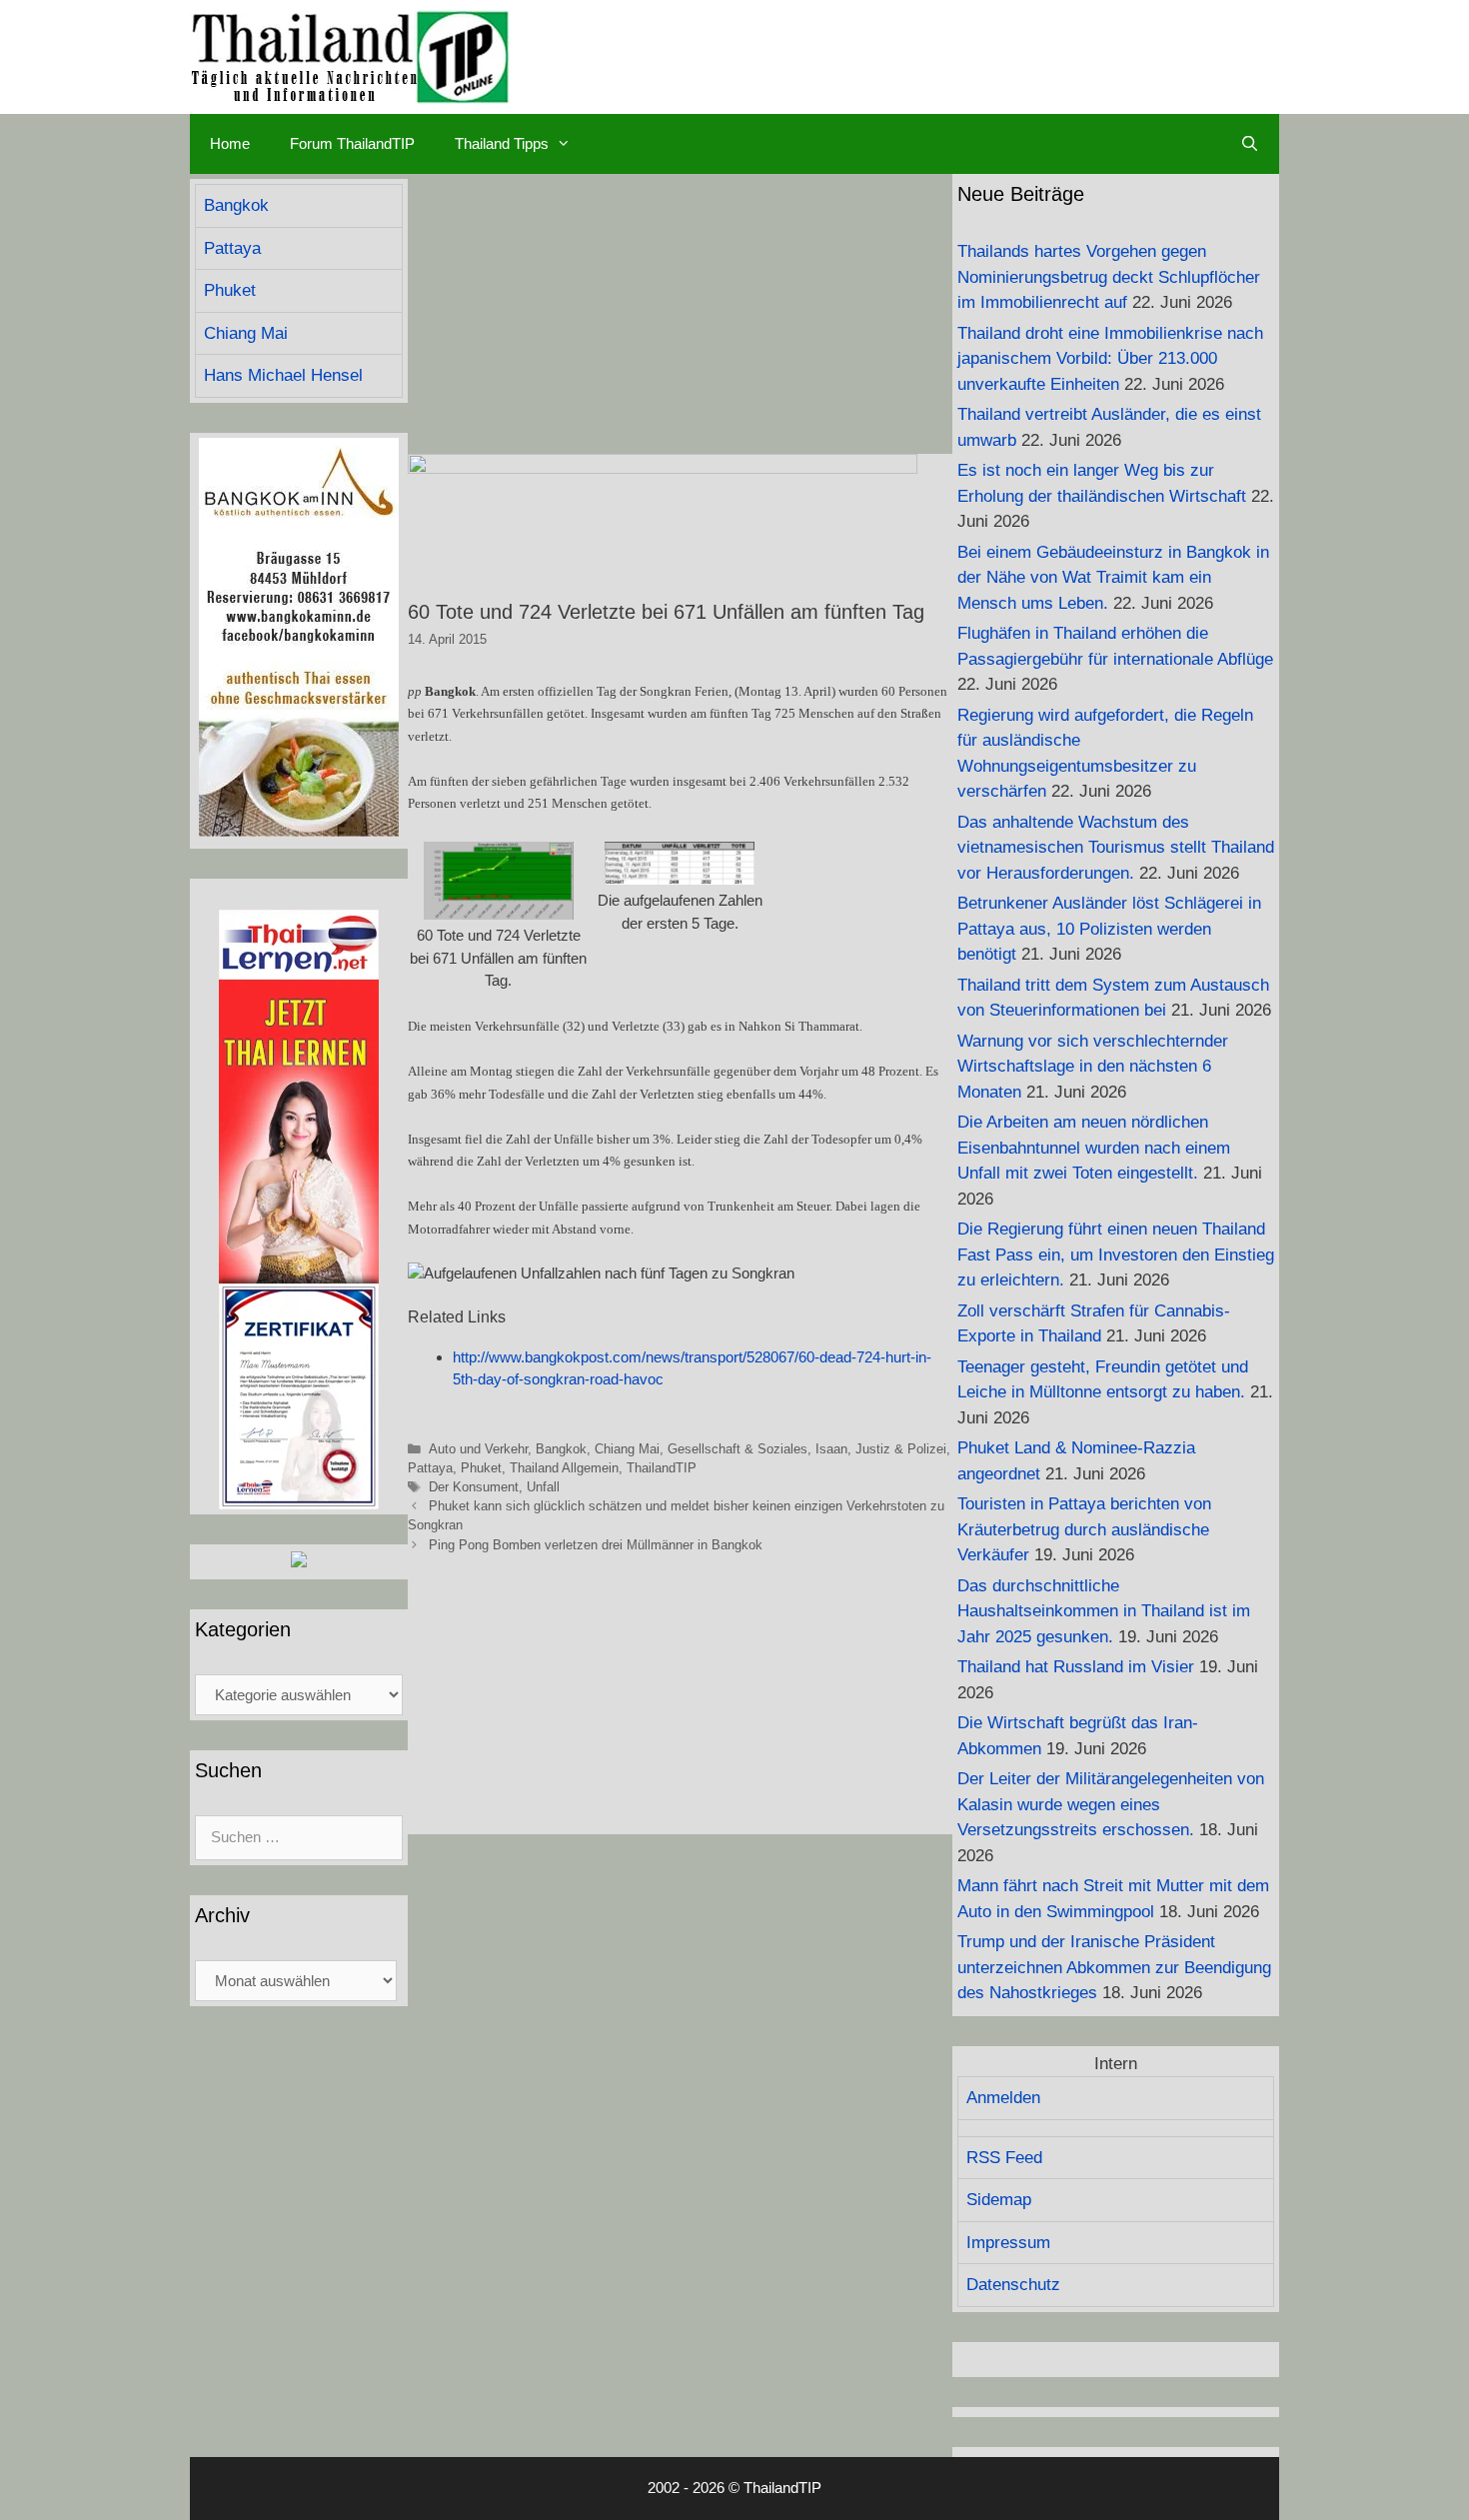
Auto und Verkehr (478, 1449)
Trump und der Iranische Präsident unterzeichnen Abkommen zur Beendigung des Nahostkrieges (1114, 1967)
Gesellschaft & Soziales (737, 1449)
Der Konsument (474, 1487)
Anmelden (1003, 2098)
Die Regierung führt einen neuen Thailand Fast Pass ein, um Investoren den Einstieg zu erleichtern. (1116, 1255)
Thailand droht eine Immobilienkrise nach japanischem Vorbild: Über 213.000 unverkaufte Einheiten (1110, 359)
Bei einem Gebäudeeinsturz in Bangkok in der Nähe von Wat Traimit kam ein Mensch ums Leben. (1113, 578)
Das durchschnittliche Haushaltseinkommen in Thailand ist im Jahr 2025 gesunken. (1104, 1611)
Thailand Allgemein (564, 1468)
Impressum (1008, 2243)
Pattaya (430, 1468)
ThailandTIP (662, 1468)
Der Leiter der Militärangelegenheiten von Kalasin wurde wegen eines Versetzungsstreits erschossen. (1111, 1804)
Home (230, 143)
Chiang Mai (627, 1449)
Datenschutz (1013, 2285)
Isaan (831, 1449)
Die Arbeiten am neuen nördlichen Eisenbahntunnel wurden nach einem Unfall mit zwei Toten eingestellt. (1094, 1148)
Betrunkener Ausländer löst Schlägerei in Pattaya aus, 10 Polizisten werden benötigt (1109, 929)
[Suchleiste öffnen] (1250, 144)
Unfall (543, 1487)
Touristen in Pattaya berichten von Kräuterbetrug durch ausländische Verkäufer (1084, 1529)
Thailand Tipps (502, 143)
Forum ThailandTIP (352, 143)
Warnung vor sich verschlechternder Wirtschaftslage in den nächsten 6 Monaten (1093, 1067)
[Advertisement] (680, 314)
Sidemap (999, 2200)
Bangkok (561, 1449)
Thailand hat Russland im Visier (1076, 1667)
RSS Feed (1004, 2158)
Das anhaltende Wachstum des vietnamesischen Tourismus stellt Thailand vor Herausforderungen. (1116, 848)
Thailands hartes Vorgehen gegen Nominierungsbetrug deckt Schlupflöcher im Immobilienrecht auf (1109, 277)
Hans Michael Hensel (283, 375)
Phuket (481, 1468)
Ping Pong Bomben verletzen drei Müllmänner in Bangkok (596, 1545)
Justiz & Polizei (901, 1449)
